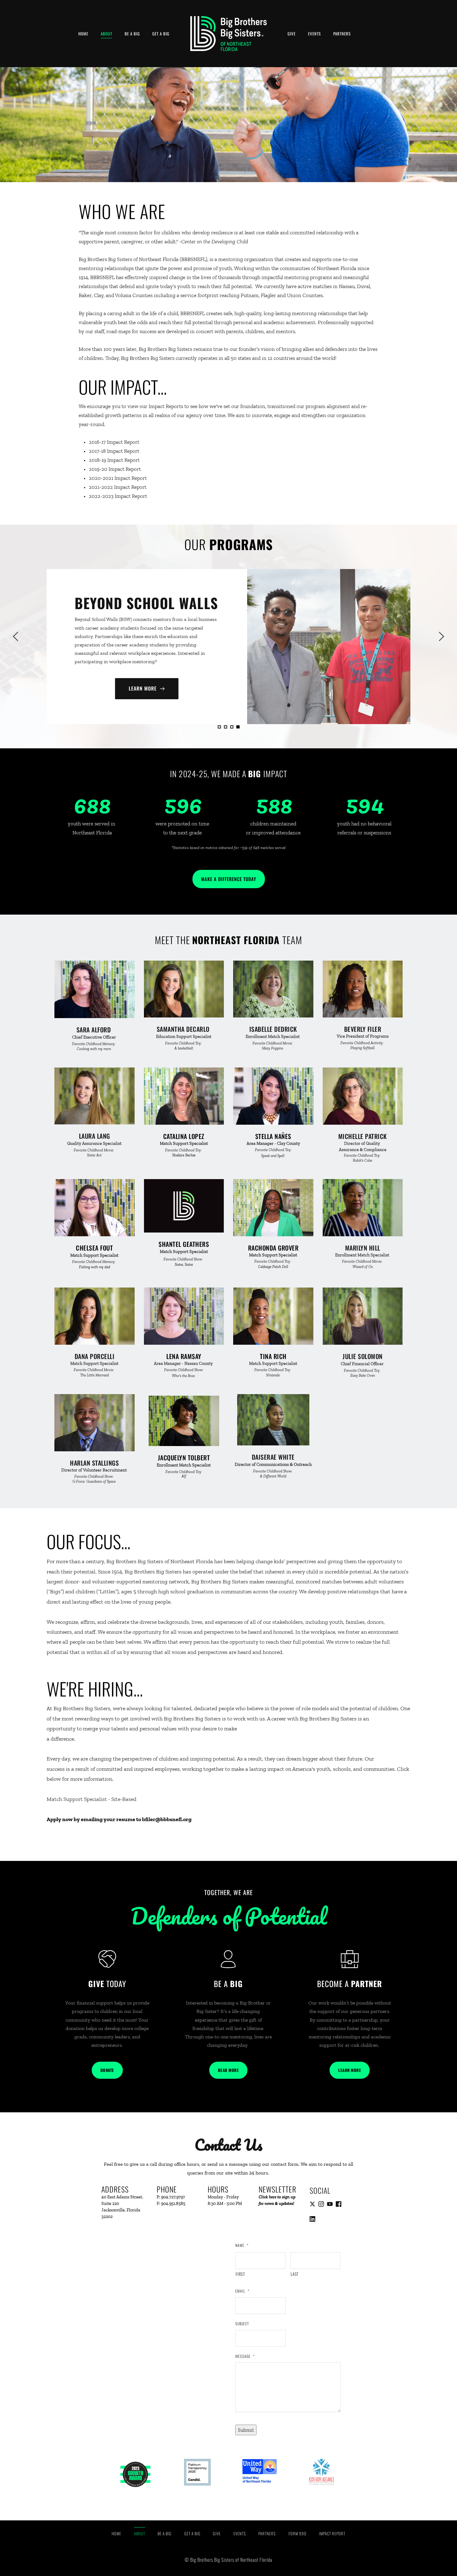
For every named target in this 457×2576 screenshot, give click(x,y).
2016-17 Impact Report (115, 442)
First (240, 2274)
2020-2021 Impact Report (118, 478)
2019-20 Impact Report (115, 469)
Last (295, 2274)
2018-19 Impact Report (114, 460)
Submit (246, 2430)
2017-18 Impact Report (114, 451)
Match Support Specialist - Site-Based (92, 1799)
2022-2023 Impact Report (118, 496)
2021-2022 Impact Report (118, 487)
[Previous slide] (16, 636)
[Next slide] (441, 636)
